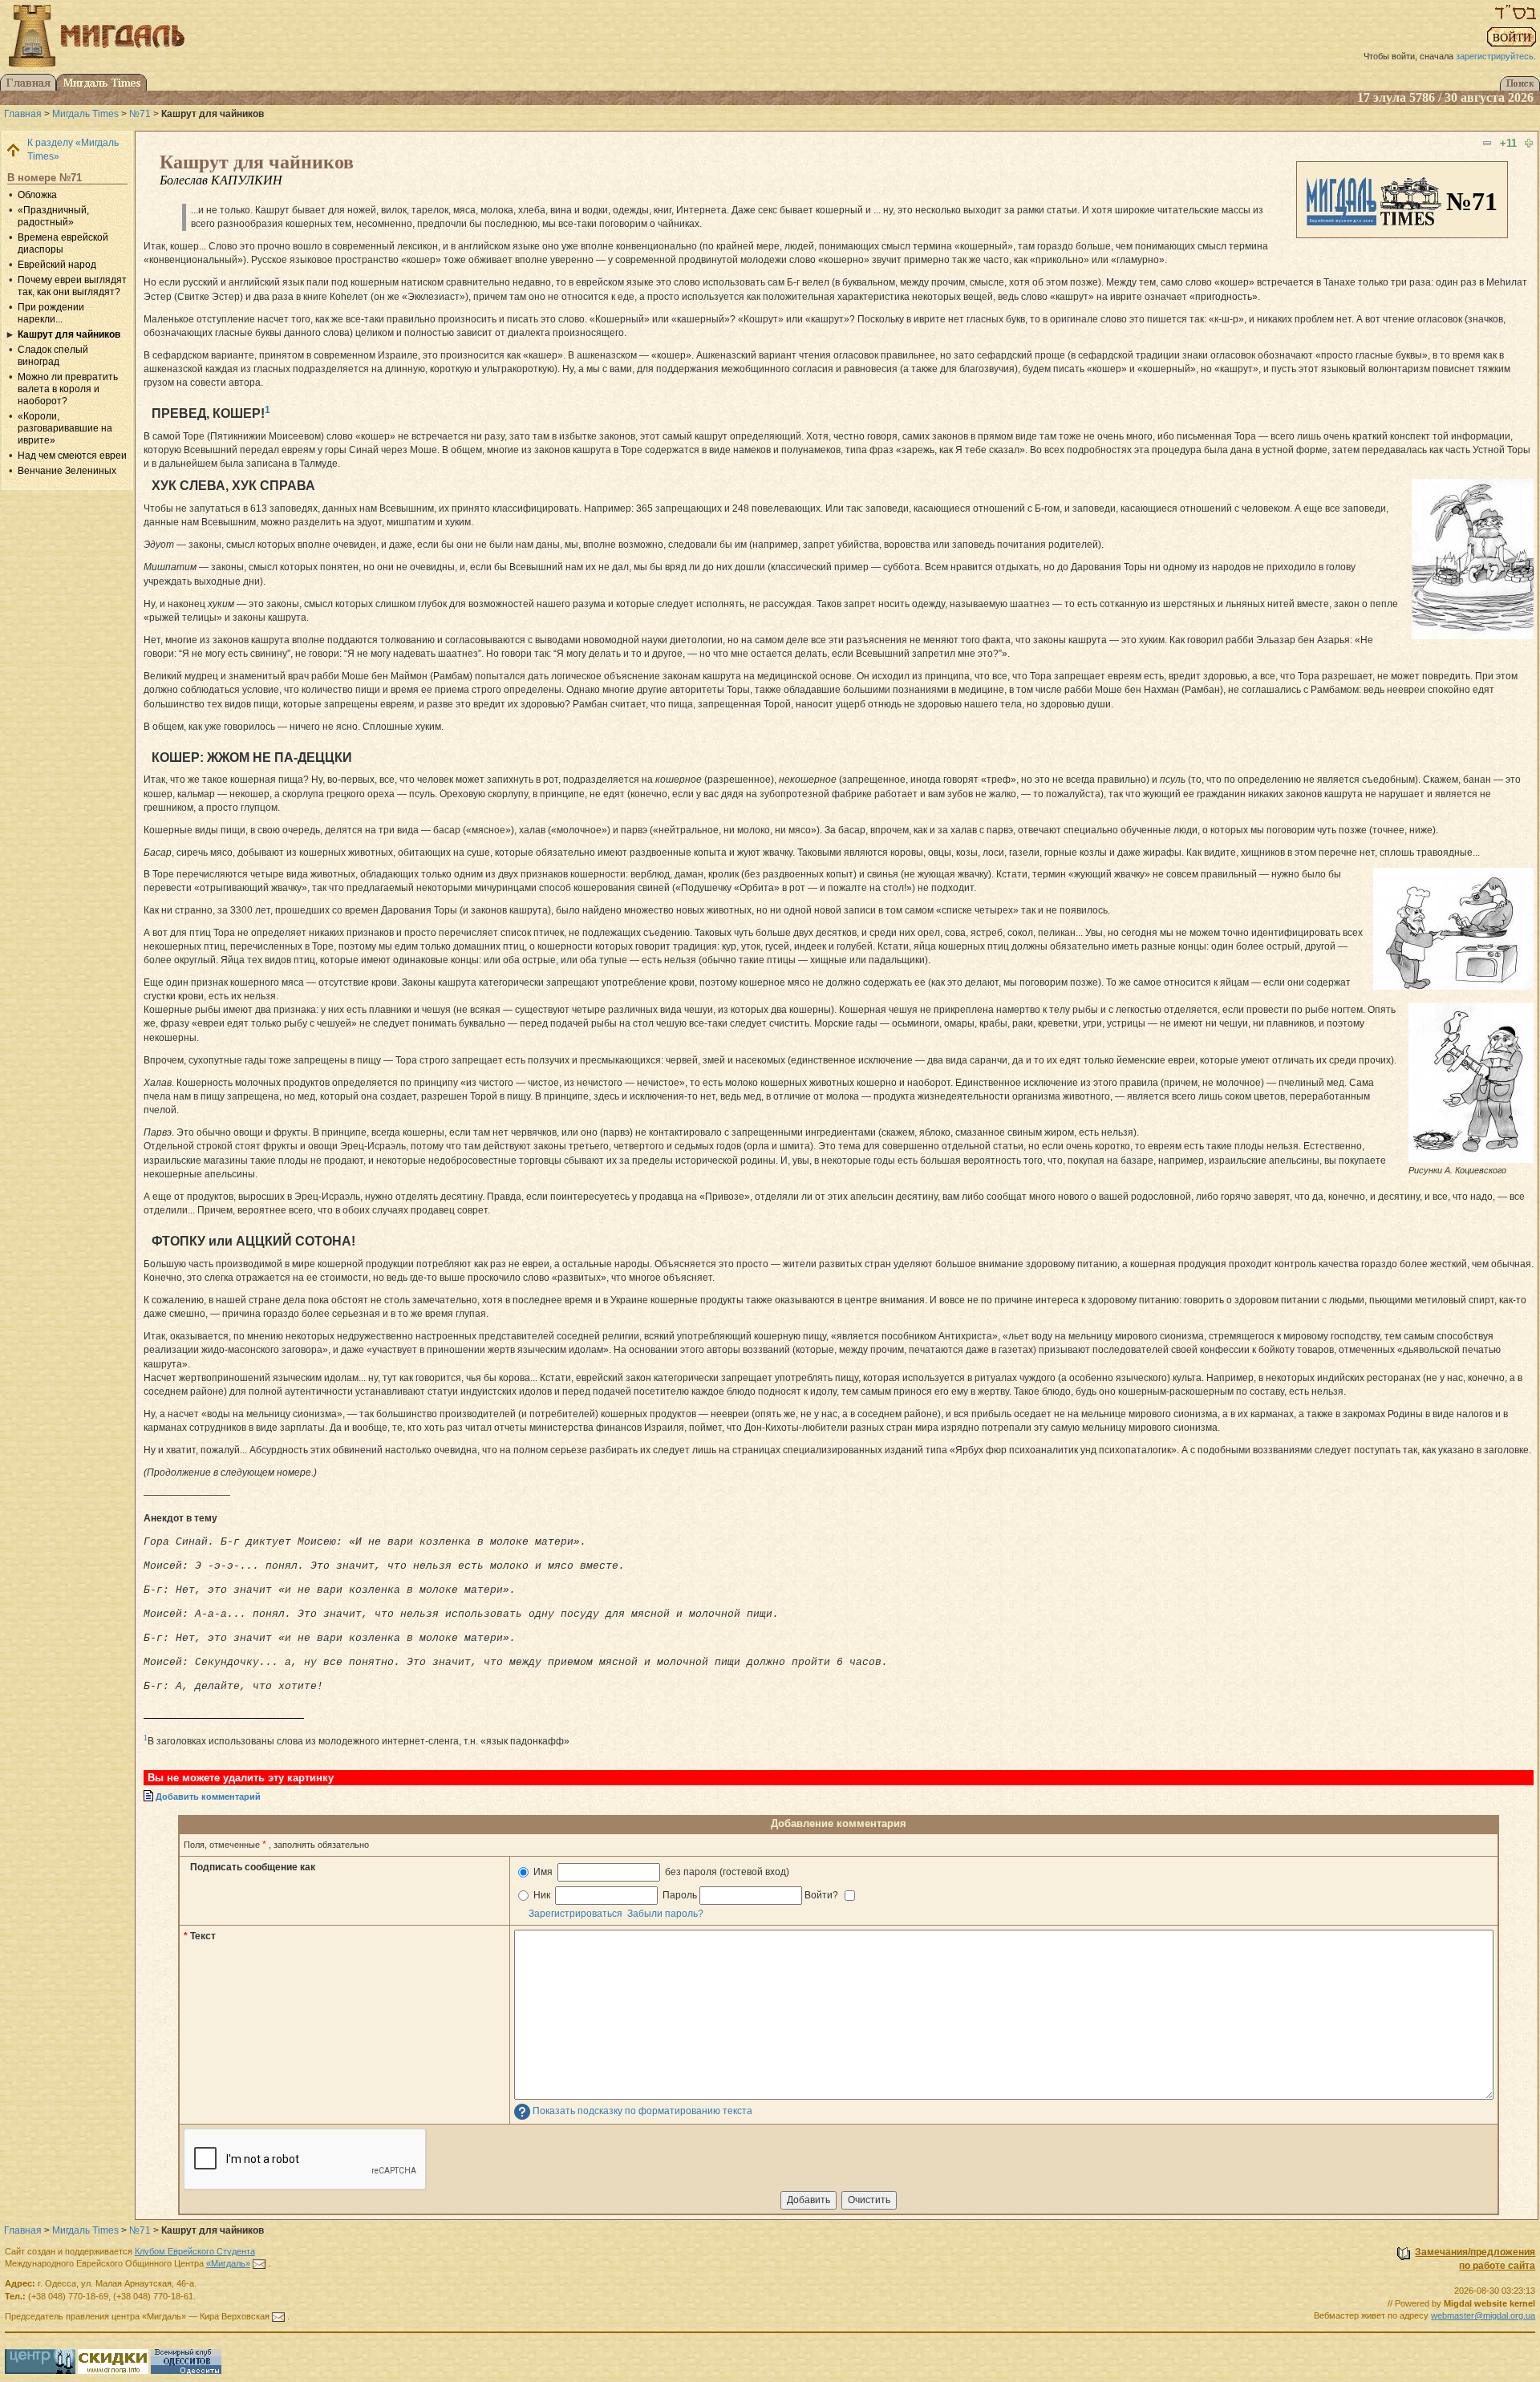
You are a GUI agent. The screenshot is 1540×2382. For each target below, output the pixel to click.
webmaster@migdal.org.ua (1483, 2315)
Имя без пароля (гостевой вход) (660, 1872)
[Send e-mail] (259, 2263)
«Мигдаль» (228, 2263)
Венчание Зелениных (67, 471)
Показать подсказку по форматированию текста (642, 2111)
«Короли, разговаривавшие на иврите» (65, 428)
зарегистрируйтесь (1495, 56)
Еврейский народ (57, 265)
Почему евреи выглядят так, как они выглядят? (72, 286)
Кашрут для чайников (69, 334)
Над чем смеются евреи (72, 456)
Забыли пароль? (665, 1914)
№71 (140, 114)
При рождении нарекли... (51, 313)
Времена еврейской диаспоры (63, 243)
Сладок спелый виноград (53, 356)
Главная (23, 114)
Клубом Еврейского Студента (195, 2251)
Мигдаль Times (85, 114)
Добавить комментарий (208, 1797)
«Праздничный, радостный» (53, 216)
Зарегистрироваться (575, 1914)
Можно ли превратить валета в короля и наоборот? (68, 389)
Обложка (37, 195)
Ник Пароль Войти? (686, 1895)
